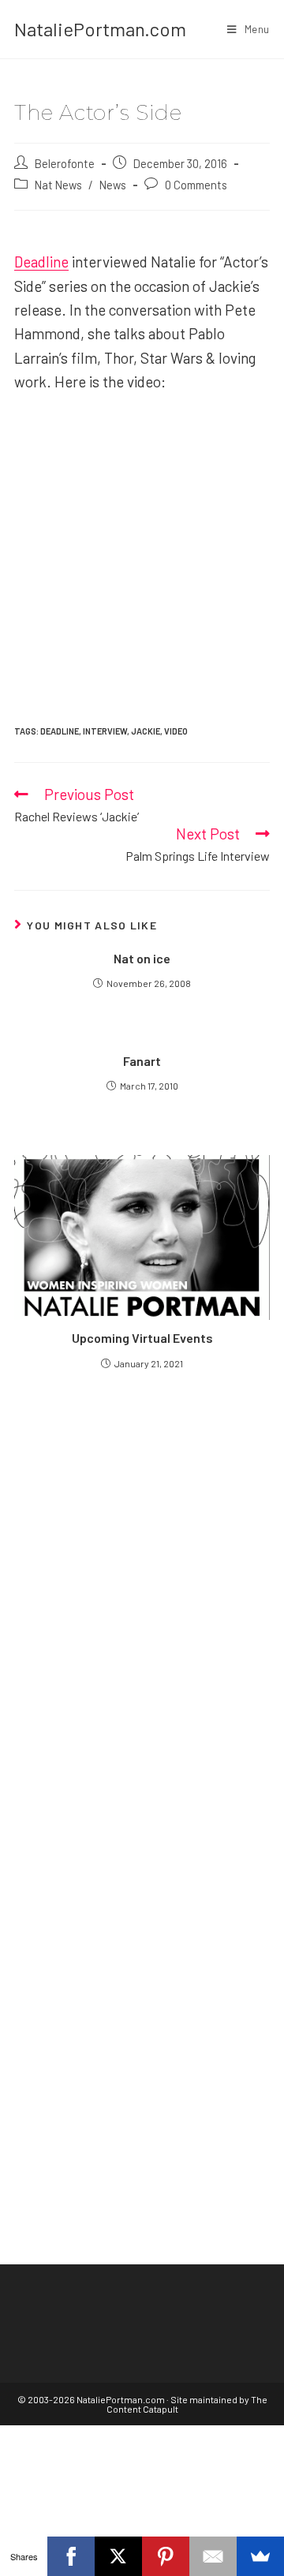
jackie (146, 731)
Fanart (142, 1061)
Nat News (58, 185)
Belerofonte (65, 163)
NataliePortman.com (100, 29)
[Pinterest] (166, 2556)
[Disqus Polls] (142, 1571)
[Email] (213, 2556)
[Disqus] (142, 1965)
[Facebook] (71, 2556)
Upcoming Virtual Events (142, 1338)
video (176, 731)
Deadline (41, 262)
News (113, 185)
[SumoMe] (260, 2556)
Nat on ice (142, 958)
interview (105, 731)
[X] (118, 2556)
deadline (60, 731)
